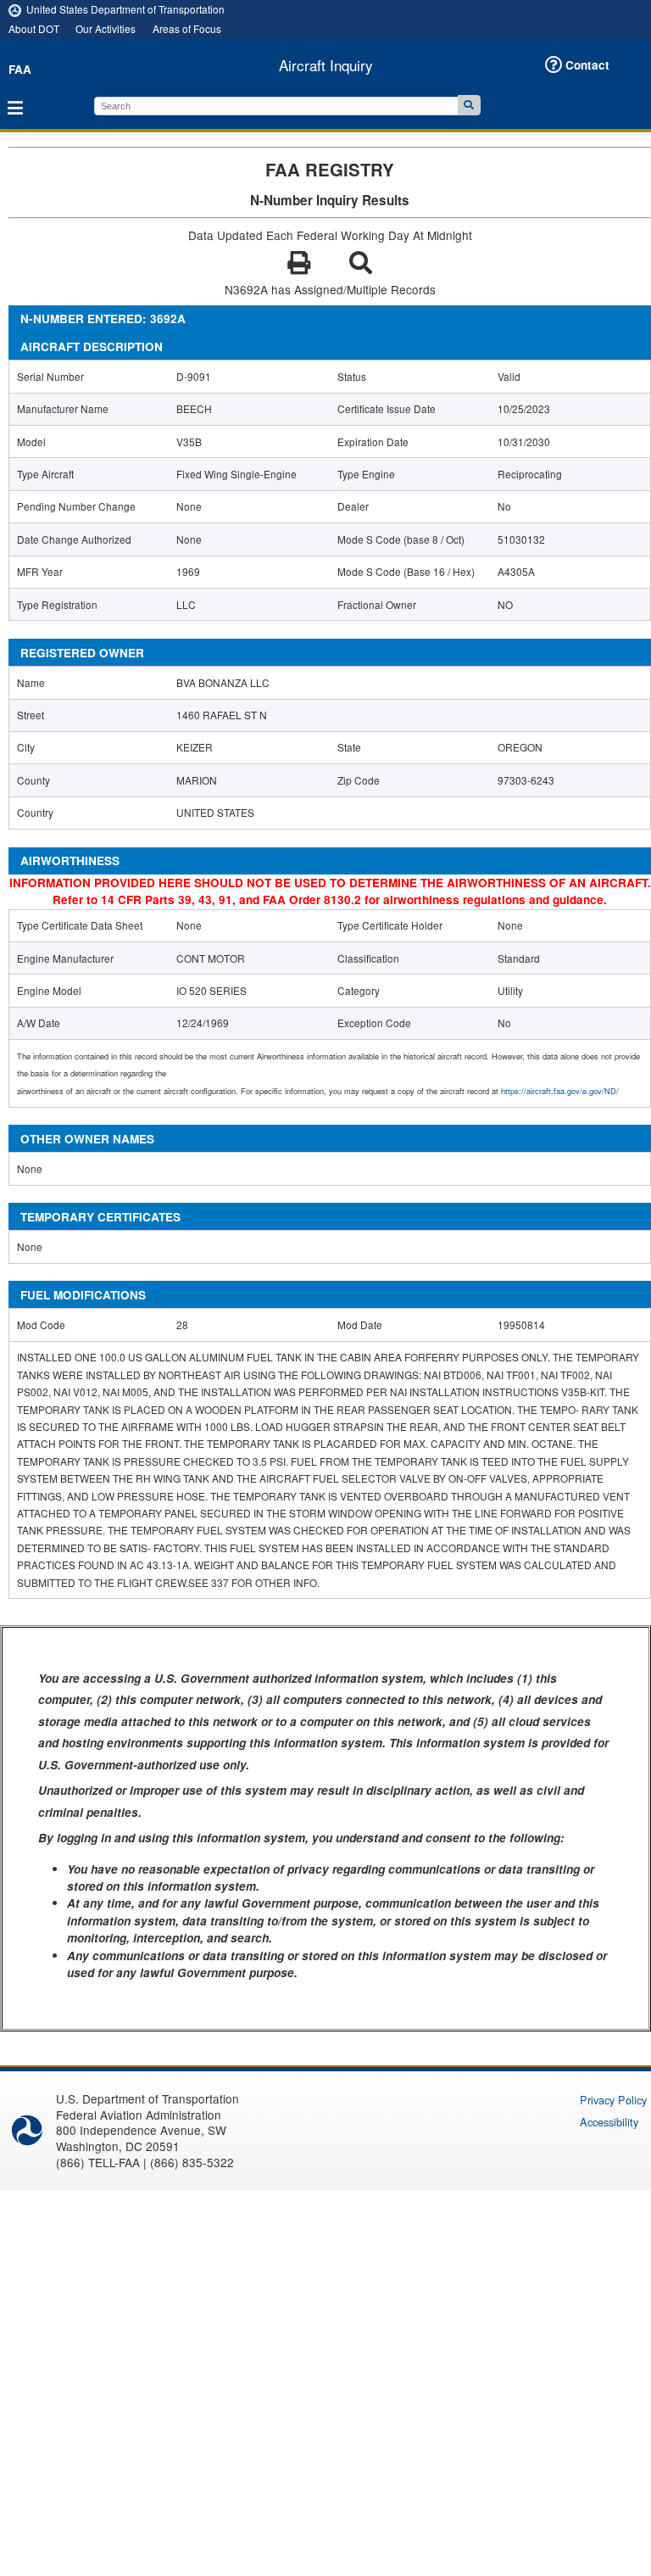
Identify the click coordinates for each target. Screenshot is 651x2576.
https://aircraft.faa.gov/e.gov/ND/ (560, 1091)
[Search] (469, 105)
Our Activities (106, 28)
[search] (276, 106)
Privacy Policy (613, 2100)
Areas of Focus (187, 28)
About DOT (34, 28)
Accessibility (609, 2122)
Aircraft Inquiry (326, 65)
